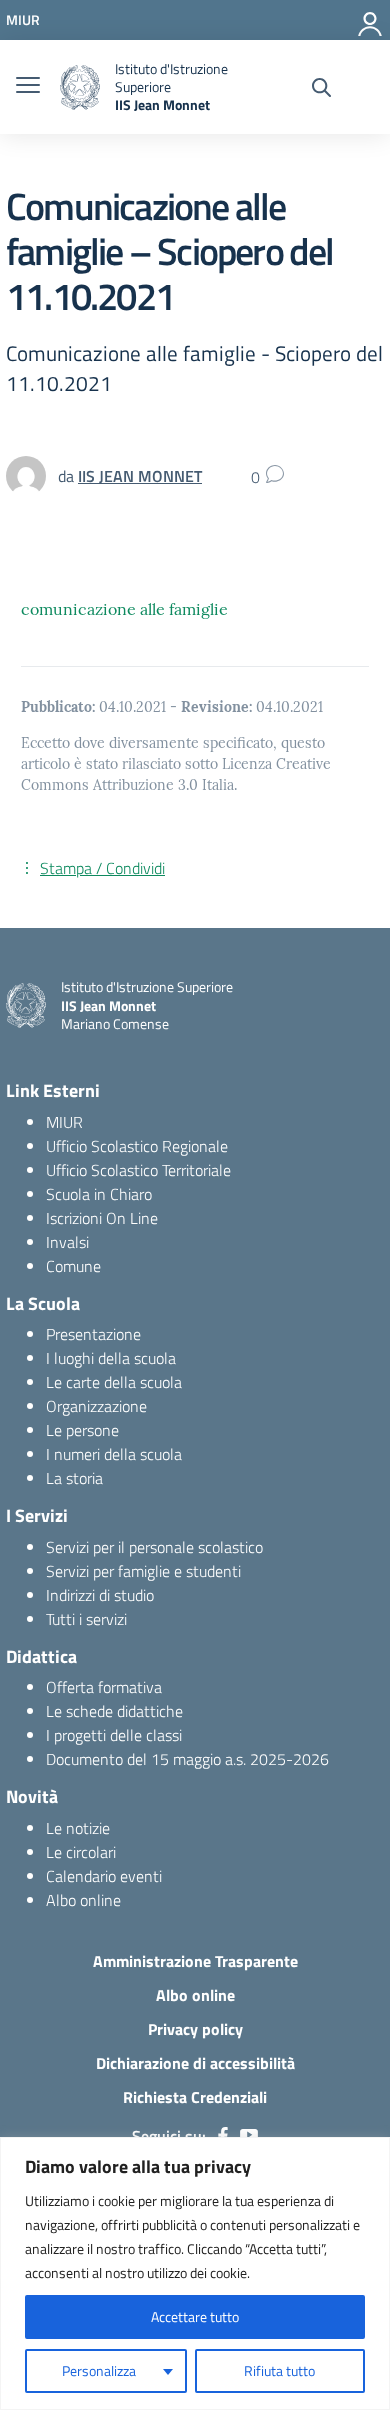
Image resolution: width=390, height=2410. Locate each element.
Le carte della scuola (114, 1382)
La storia (74, 1478)
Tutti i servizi (86, 1619)
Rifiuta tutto (279, 2370)
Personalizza (99, 2370)
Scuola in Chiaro (99, 1194)
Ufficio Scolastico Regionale (137, 1146)
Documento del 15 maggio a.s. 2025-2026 (187, 1759)
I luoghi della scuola (111, 1358)
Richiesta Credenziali (195, 2097)
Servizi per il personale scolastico (154, 1547)
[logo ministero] (80, 87)
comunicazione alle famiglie (124, 609)
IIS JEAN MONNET (140, 476)
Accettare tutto (195, 2316)
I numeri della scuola (114, 1454)
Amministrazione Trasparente (195, 1961)
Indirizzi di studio (100, 1595)
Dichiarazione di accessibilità (195, 2063)
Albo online (83, 1900)
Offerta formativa (104, 1687)
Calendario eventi (104, 1876)
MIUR (64, 1122)
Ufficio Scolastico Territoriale (138, 1170)
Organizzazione (96, 1406)
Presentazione (93, 1334)
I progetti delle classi (114, 1735)
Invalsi (67, 1242)
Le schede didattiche (114, 1711)
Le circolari (81, 1852)
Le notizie (78, 1828)
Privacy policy (195, 2029)
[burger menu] (28, 87)
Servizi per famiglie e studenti (143, 1571)
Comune (73, 1266)
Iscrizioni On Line (102, 1218)
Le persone (82, 1430)
